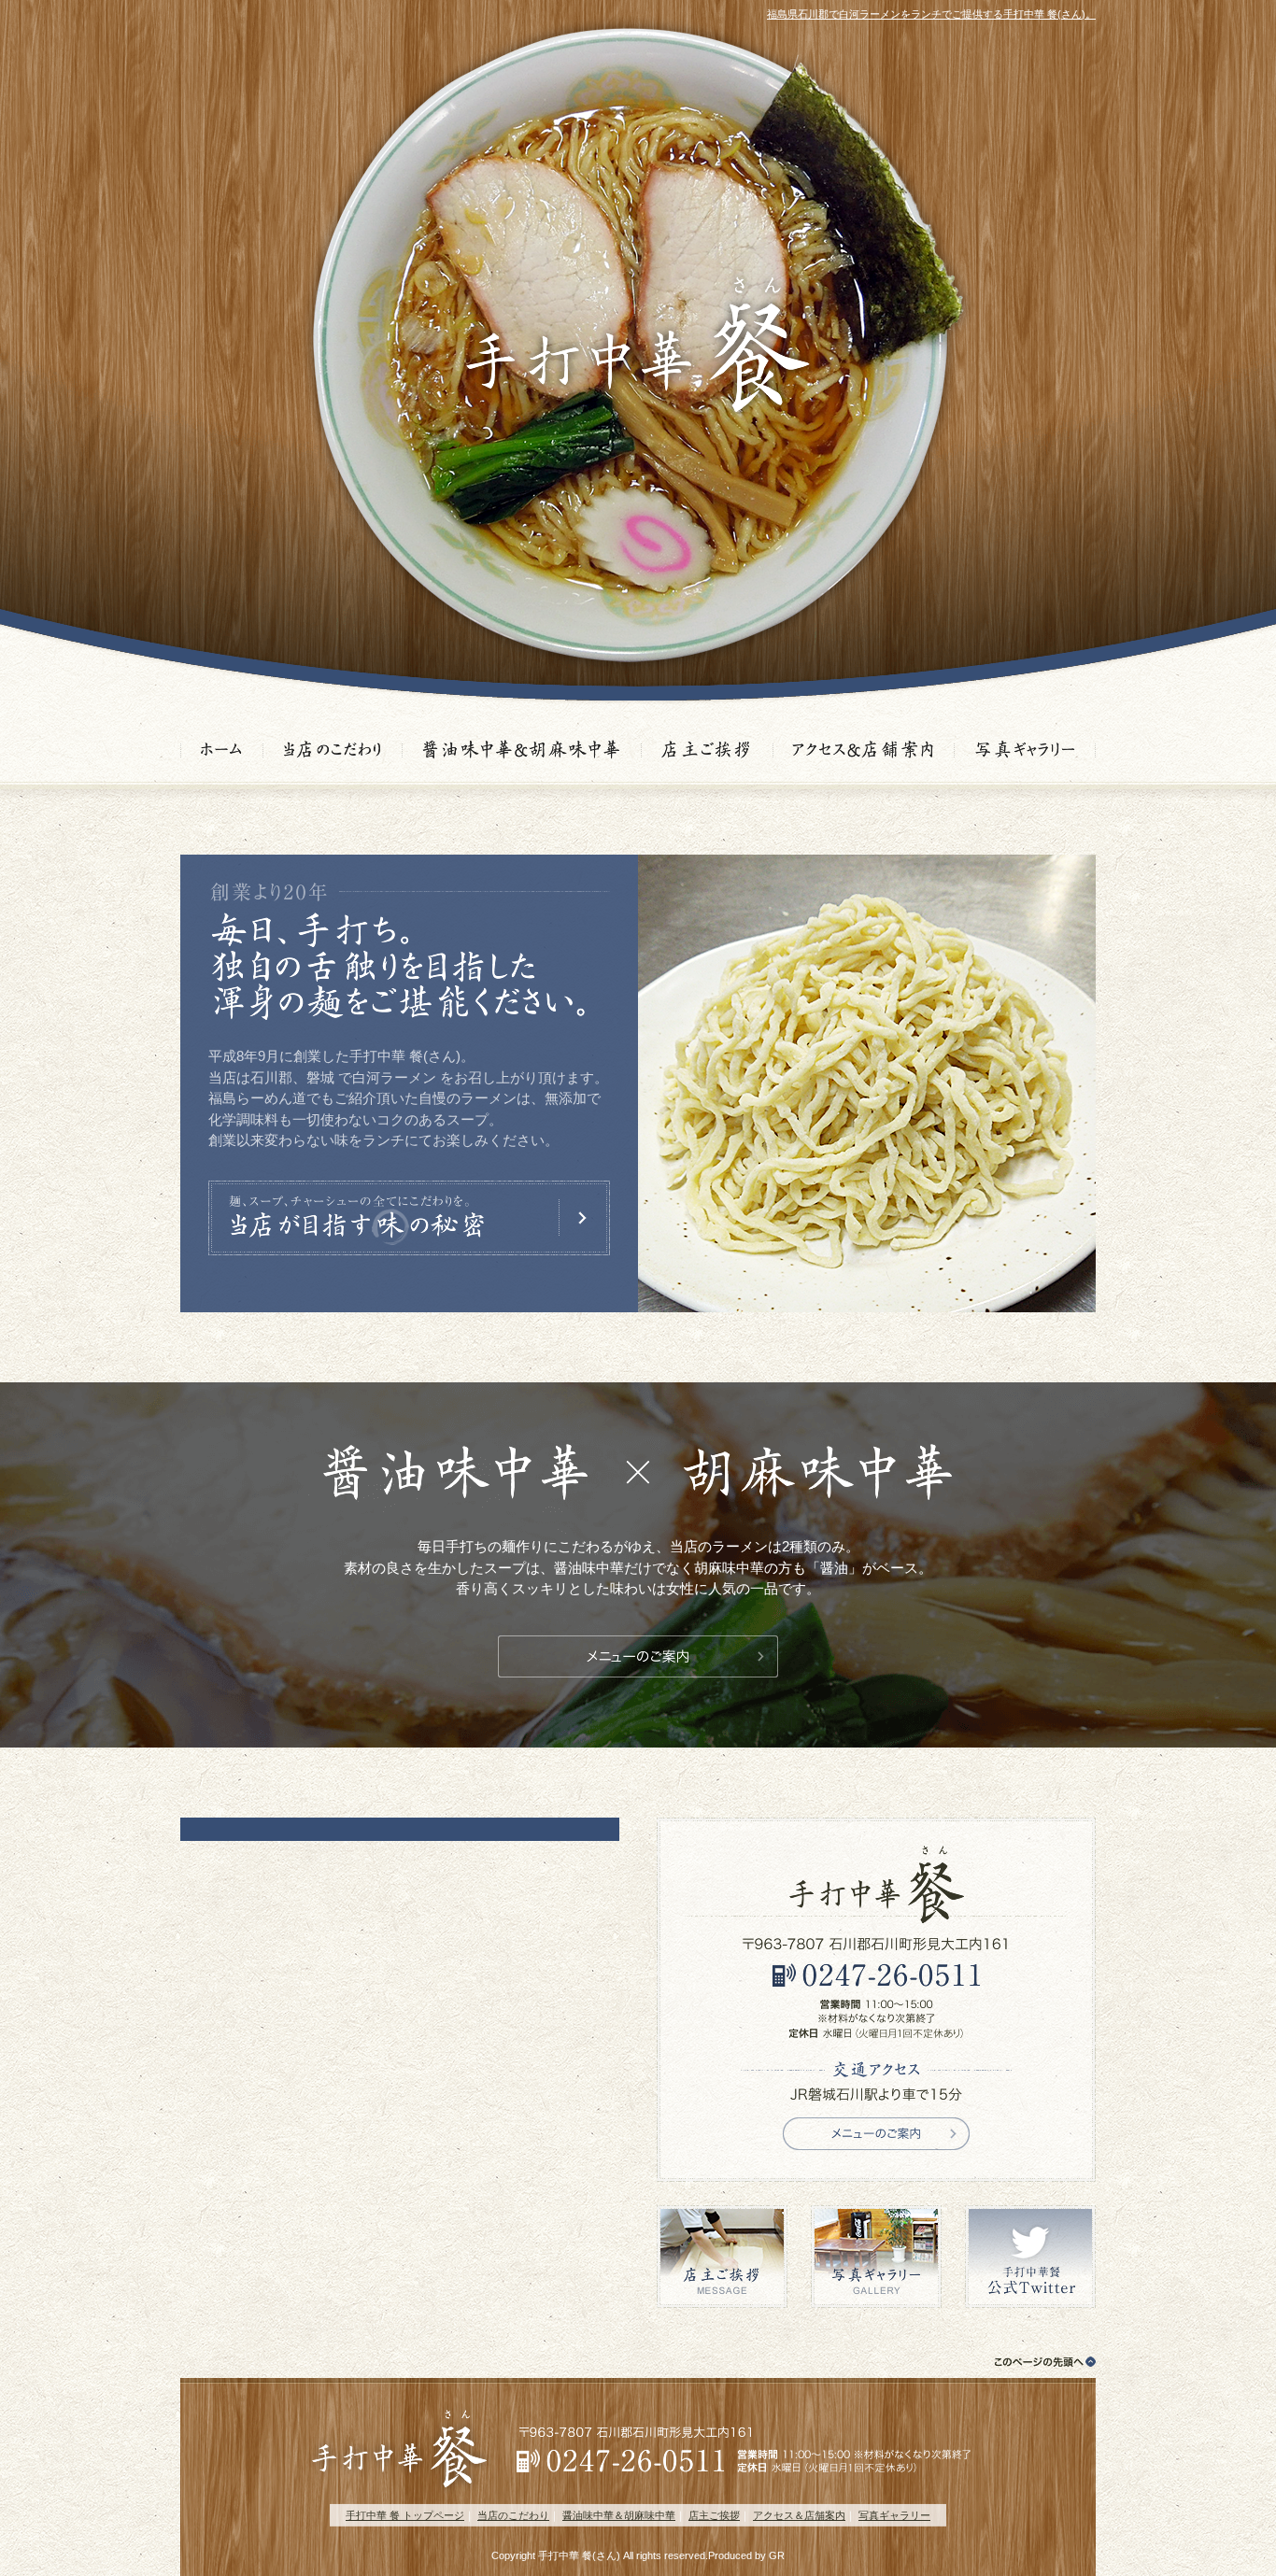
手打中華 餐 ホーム (222, 752)
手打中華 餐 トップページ (405, 2515)
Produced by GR (746, 2555)
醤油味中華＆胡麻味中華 (522, 752)
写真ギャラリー (1025, 752)
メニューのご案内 (638, 1656)
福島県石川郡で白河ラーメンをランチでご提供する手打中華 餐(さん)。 (931, 14)
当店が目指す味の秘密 (409, 1218)
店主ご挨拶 (708, 752)
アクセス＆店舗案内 (864, 752)
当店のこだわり (333, 752)
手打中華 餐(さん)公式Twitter (1030, 2257)
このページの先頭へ (1040, 2362)
